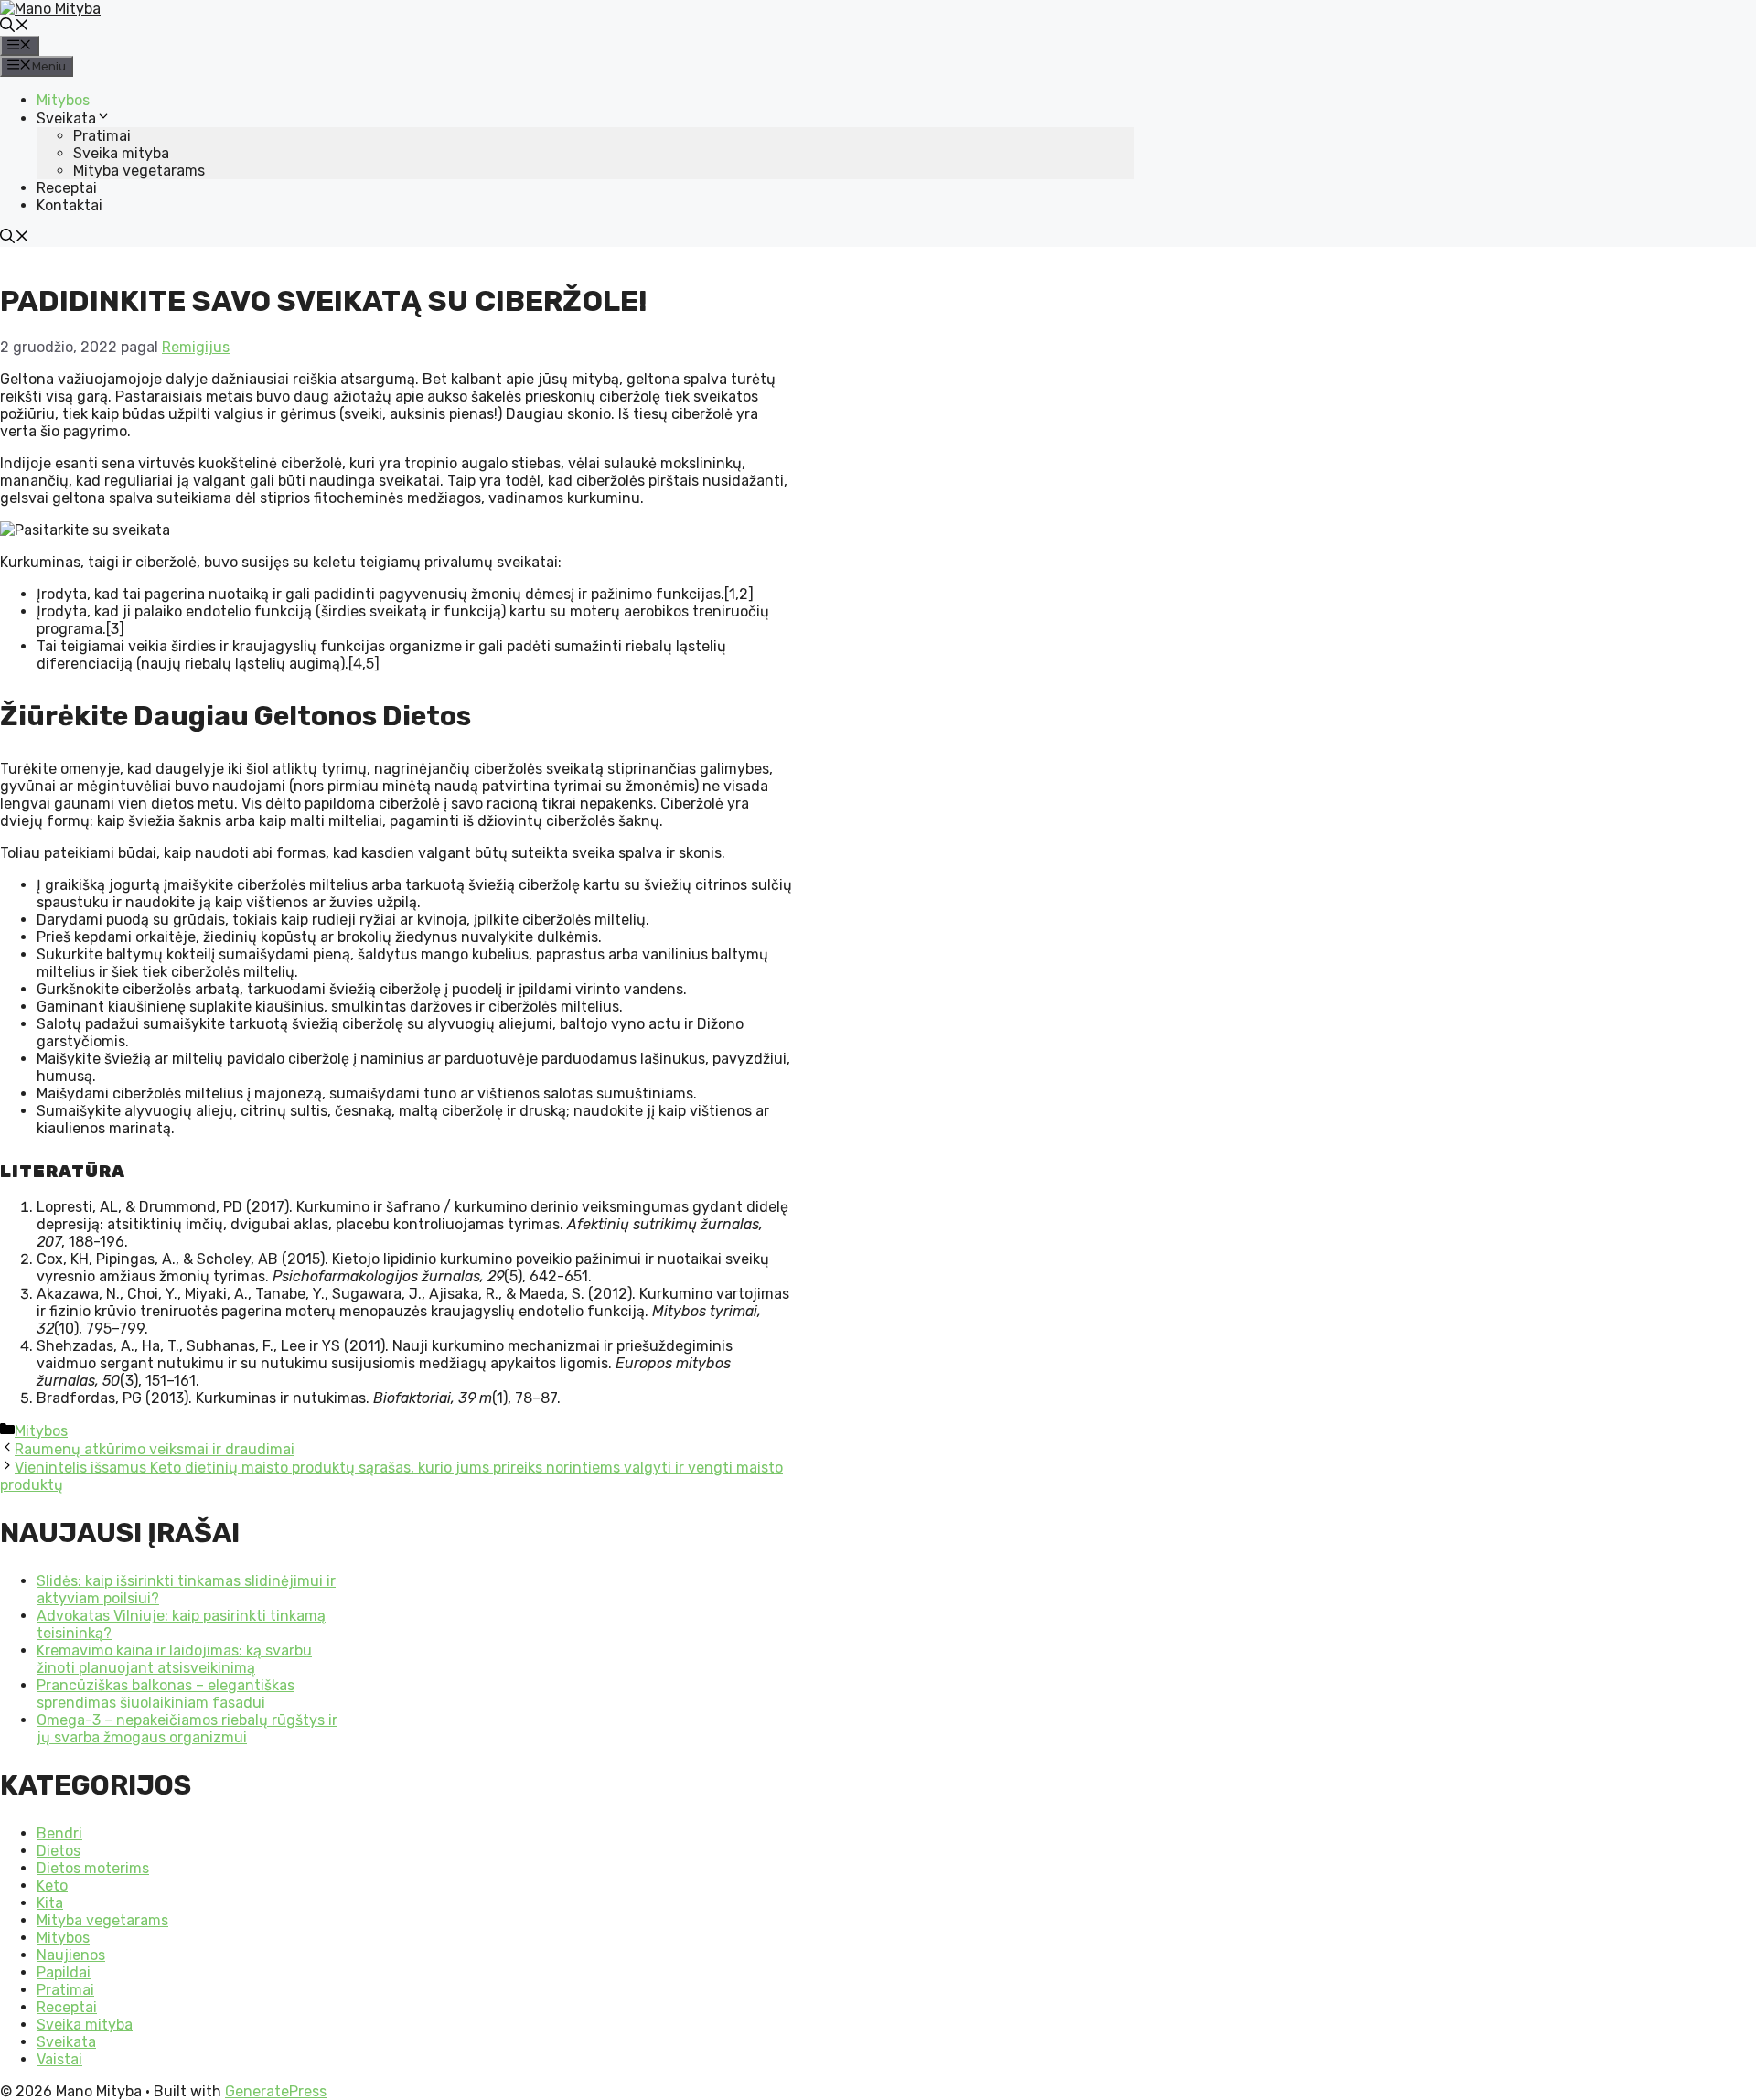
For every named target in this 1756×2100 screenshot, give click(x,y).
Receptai (67, 188)
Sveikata (66, 118)
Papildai (64, 1972)
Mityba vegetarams (139, 171)
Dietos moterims (93, 1868)
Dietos (59, 1851)
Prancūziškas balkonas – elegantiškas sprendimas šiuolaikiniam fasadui (166, 1694)
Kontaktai (70, 205)
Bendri (59, 1833)
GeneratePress (276, 2091)
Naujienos (71, 1955)
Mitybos (63, 100)
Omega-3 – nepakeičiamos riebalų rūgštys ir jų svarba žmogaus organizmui (187, 1729)
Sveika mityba (121, 153)
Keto (52, 1886)
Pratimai (102, 136)
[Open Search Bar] (15, 27)
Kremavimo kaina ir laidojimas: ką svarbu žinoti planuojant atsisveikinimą (174, 1659)
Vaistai (59, 2059)
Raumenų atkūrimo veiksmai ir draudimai (155, 1449)
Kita (50, 1903)
